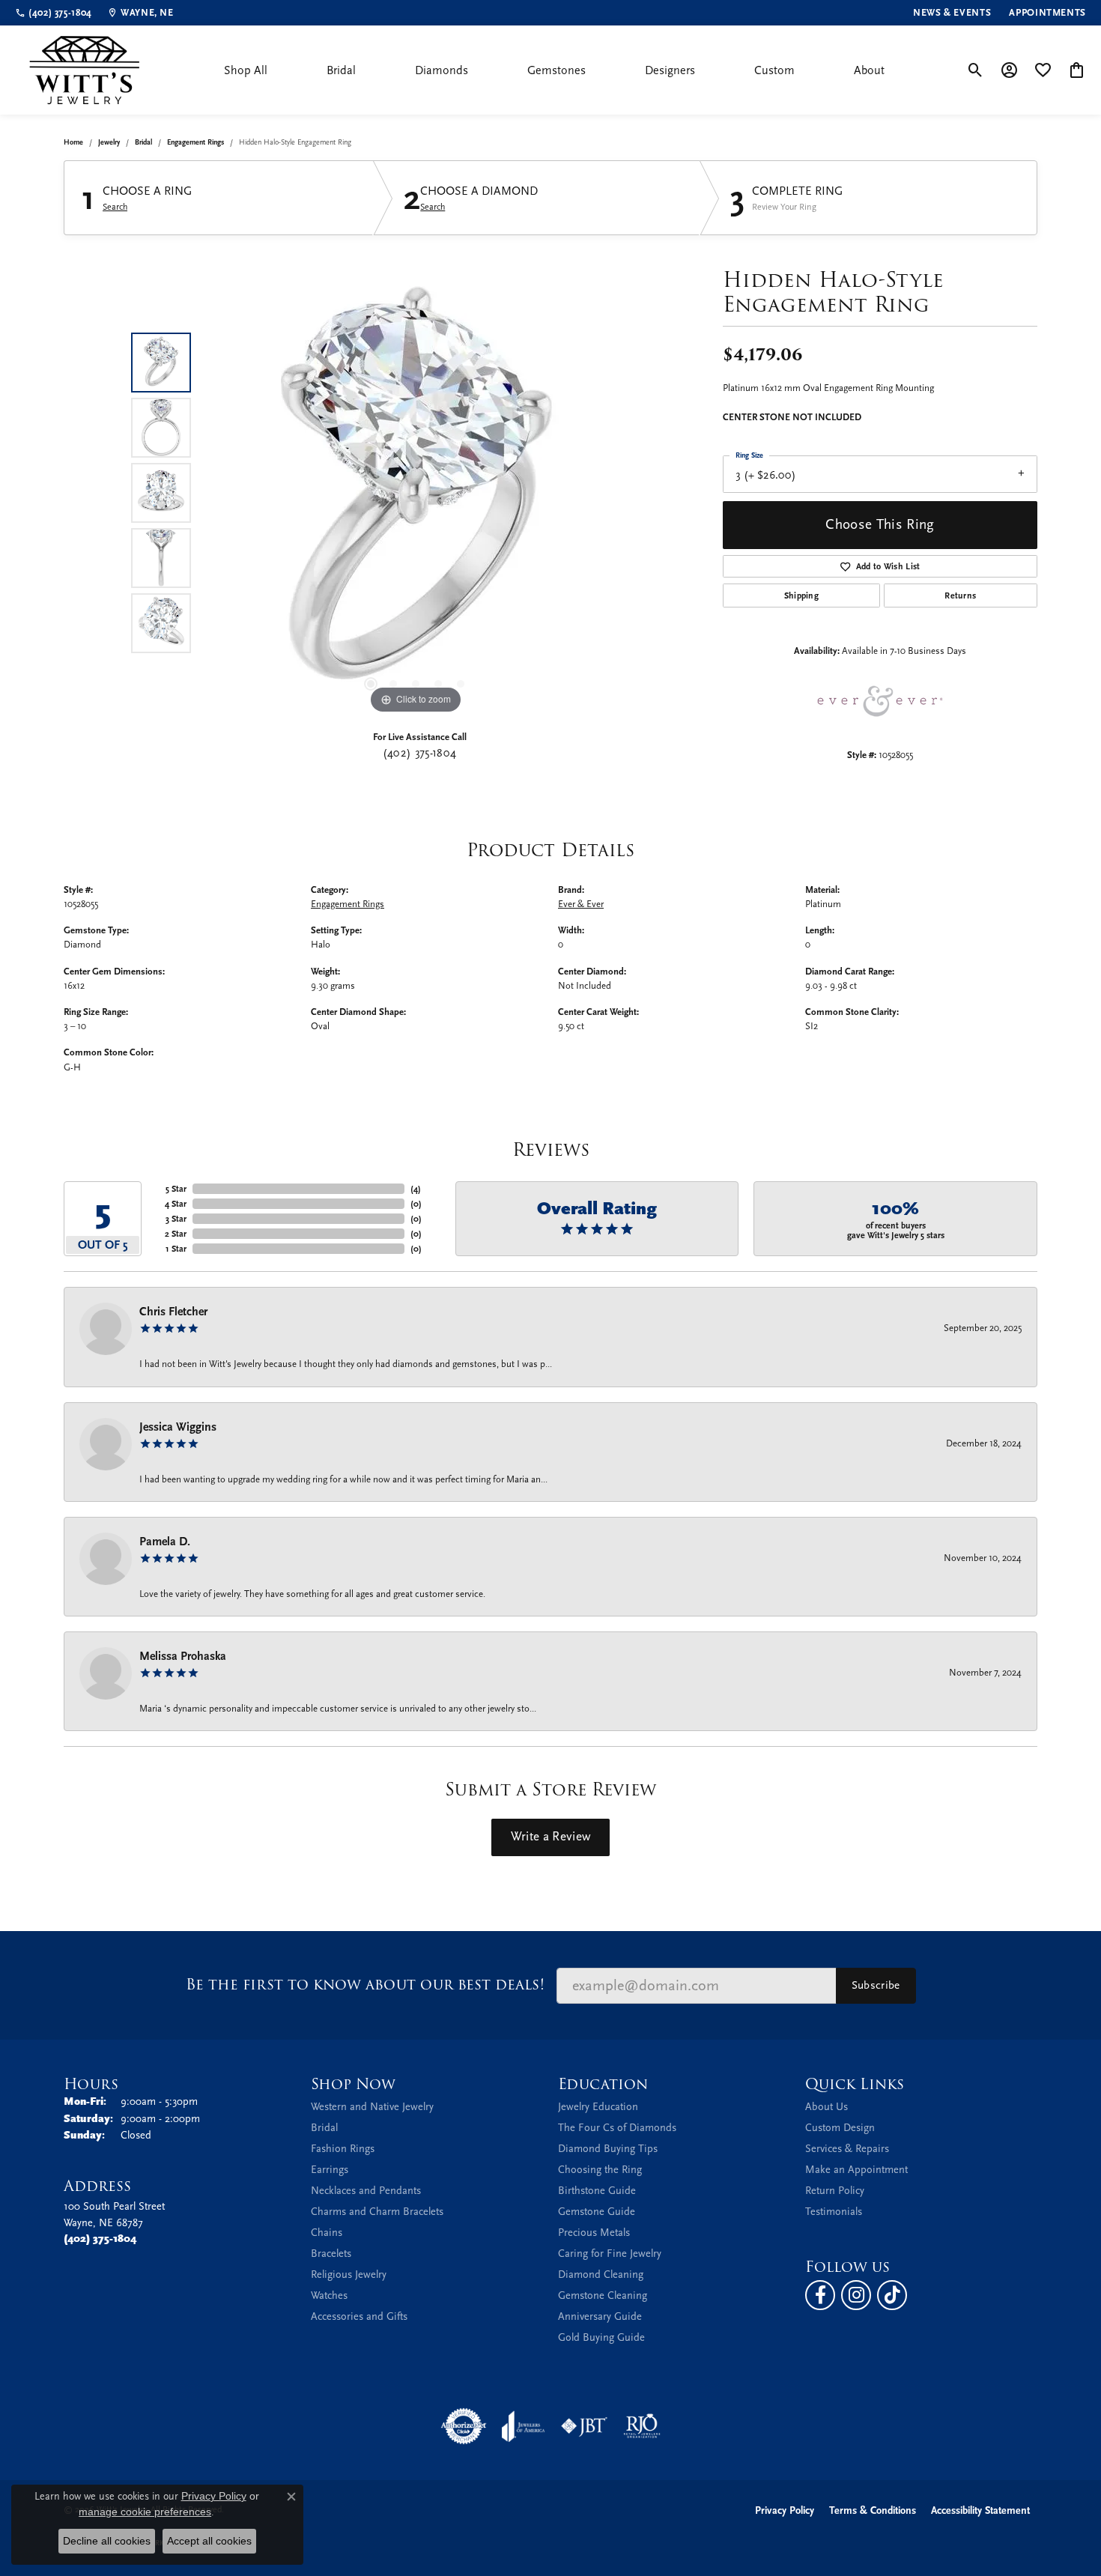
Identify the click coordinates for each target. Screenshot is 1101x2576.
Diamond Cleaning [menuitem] (601, 2275)
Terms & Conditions (873, 2510)
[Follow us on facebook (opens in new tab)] (820, 2295)
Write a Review (550, 1837)
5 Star (176, 1189)
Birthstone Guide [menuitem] (597, 2191)
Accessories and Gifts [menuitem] (359, 2316)
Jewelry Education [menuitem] (598, 2107)
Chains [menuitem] (327, 2233)
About (869, 70)
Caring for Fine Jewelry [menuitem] (610, 2254)
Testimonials (834, 2212)
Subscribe (876, 1985)
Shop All (246, 70)
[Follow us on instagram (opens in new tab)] (856, 2295)
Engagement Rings (195, 142)
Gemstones (556, 70)
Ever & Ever (581, 904)
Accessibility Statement (980, 2510)
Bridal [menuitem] (324, 2128)
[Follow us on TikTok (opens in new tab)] (892, 2295)
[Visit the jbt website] (584, 2426)
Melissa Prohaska (183, 1656)
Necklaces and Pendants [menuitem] (366, 2191)
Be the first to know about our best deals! (365, 1985)
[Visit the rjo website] (642, 2426)
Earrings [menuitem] (330, 2170)
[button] (976, 70)
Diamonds (442, 70)
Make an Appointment (856, 2170)
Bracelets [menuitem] (331, 2254)
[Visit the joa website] (524, 2426)
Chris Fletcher (173, 1312)
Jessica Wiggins (178, 1427)
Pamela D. (165, 1542)
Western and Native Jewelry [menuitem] (372, 2107)
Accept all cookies (209, 2541)
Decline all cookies (107, 2541)
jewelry (109, 142)
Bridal (341, 70)
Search (115, 207)
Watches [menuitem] (329, 2295)
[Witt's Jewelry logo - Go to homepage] (84, 70)
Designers (670, 70)
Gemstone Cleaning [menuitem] (603, 2295)
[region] (416, 493)
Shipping (802, 595)
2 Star (176, 1234)
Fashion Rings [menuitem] (343, 2149)
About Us (826, 2107)
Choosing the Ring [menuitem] (600, 2170)
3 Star (176, 1219)
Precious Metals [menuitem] (594, 2233)
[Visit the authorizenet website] (464, 2426)
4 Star (176, 1204)
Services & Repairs (847, 2149)
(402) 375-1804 (419, 753)
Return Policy (835, 2191)
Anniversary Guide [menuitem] (600, 2316)
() (416, 1189)
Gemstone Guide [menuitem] (597, 2212)
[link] (54, 13)
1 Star (176, 1249)
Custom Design (840, 2128)
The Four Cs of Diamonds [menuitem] (617, 2128)
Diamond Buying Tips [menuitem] (608, 2149)
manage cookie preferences (145, 2512)
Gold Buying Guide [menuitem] (601, 2337)
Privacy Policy (785, 2510)
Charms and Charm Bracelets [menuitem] (377, 2212)
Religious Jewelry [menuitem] (349, 2275)
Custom (774, 70)
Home (73, 142)
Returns (960, 595)
